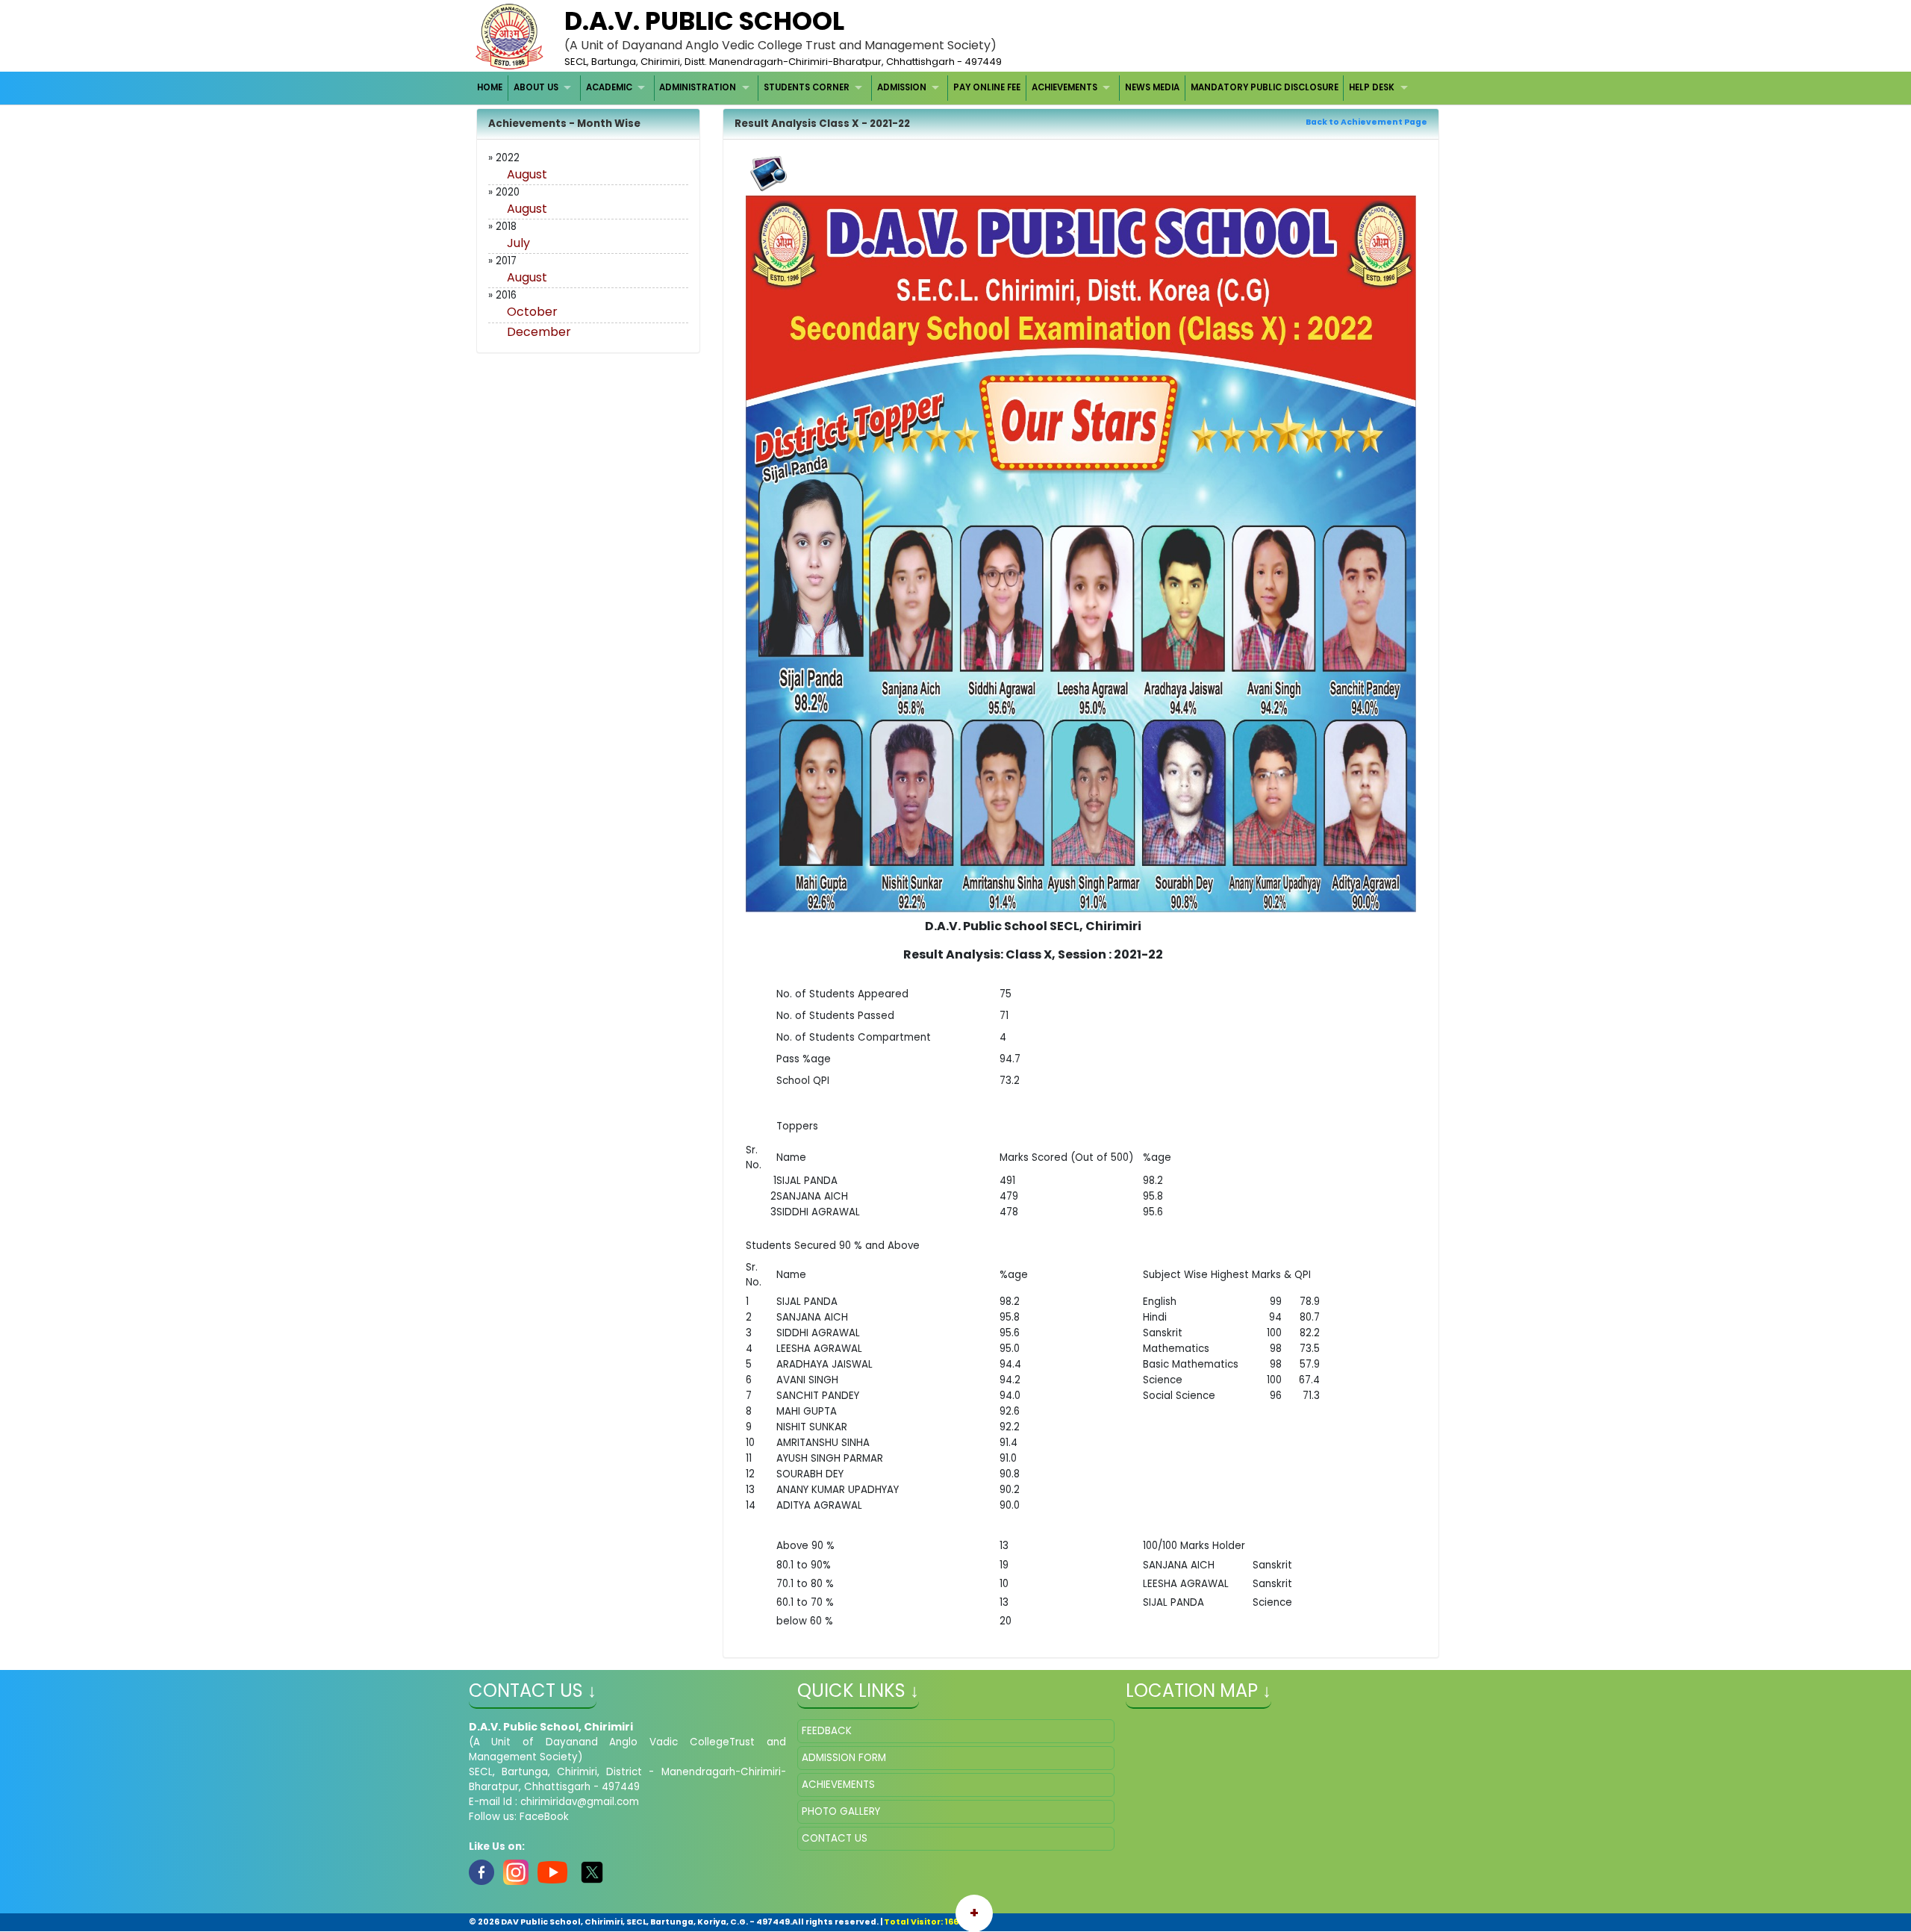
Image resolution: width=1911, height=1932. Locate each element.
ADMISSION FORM (844, 1758)
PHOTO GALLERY (841, 1811)
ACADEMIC (609, 87)
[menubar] (945, 88)
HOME (490, 87)
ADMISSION (902, 87)
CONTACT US (835, 1838)
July (518, 243)
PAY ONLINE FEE (987, 87)
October (532, 312)
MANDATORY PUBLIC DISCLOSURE (1265, 87)
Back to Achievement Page (1366, 122)
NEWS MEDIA (1152, 87)
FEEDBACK (827, 1731)
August (527, 174)
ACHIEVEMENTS (1064, 87)
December (539, 332)
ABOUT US (536, 87)
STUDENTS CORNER (807, 87)
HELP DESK (1372, 87)
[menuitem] (491, 88)
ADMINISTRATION (698, 87)
